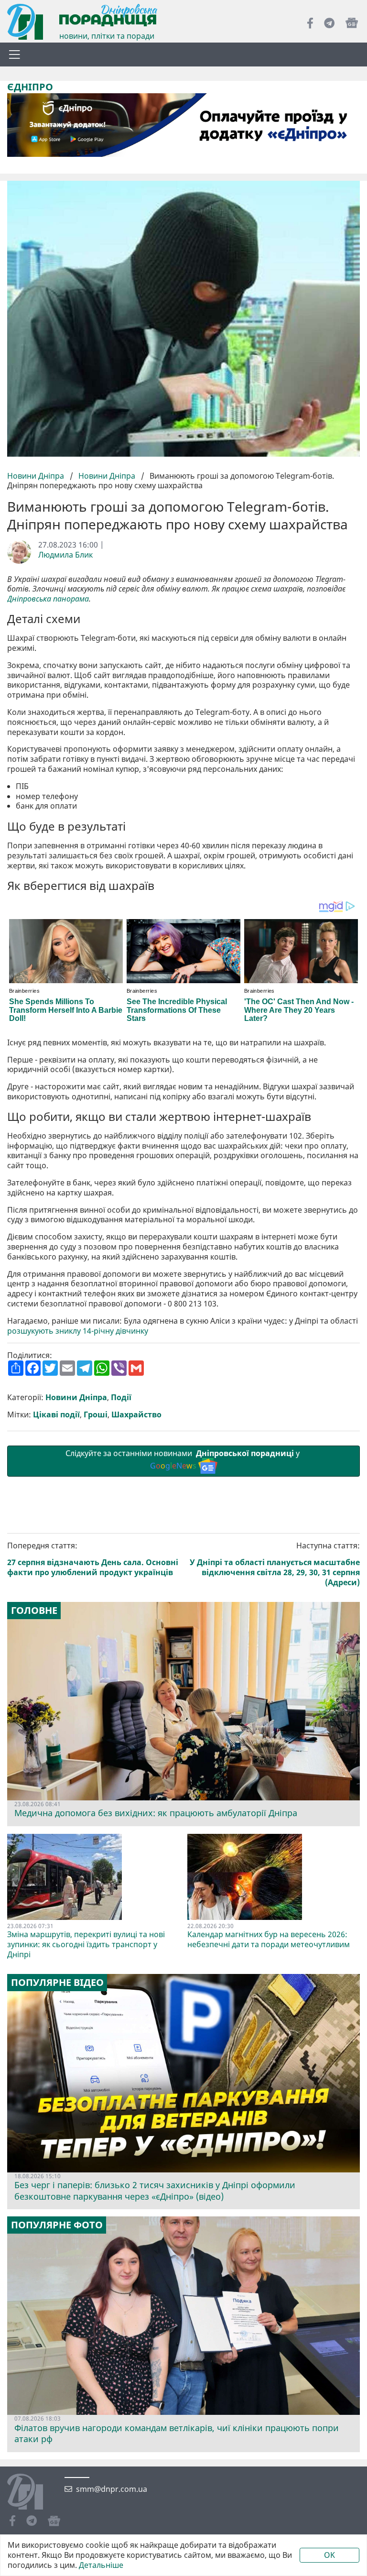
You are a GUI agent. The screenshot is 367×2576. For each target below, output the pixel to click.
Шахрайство (136, 1415)
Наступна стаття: (275, 1564)
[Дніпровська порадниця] (32, 2493)
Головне (34, 1611)
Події (121, 1398)
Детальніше (101, 2565)
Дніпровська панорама (48, 599)
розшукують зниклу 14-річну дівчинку (78, 1331)
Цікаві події (56, 1415)
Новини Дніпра (37, 476)
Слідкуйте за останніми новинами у (183, 1460)
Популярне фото (57, 2225)
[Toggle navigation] (14, 55)
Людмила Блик (65, 555)
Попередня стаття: (93, 1559)
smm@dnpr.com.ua (112, 2489)
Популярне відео (57, 1983)
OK (329, 2555)
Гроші (96, 1415)
